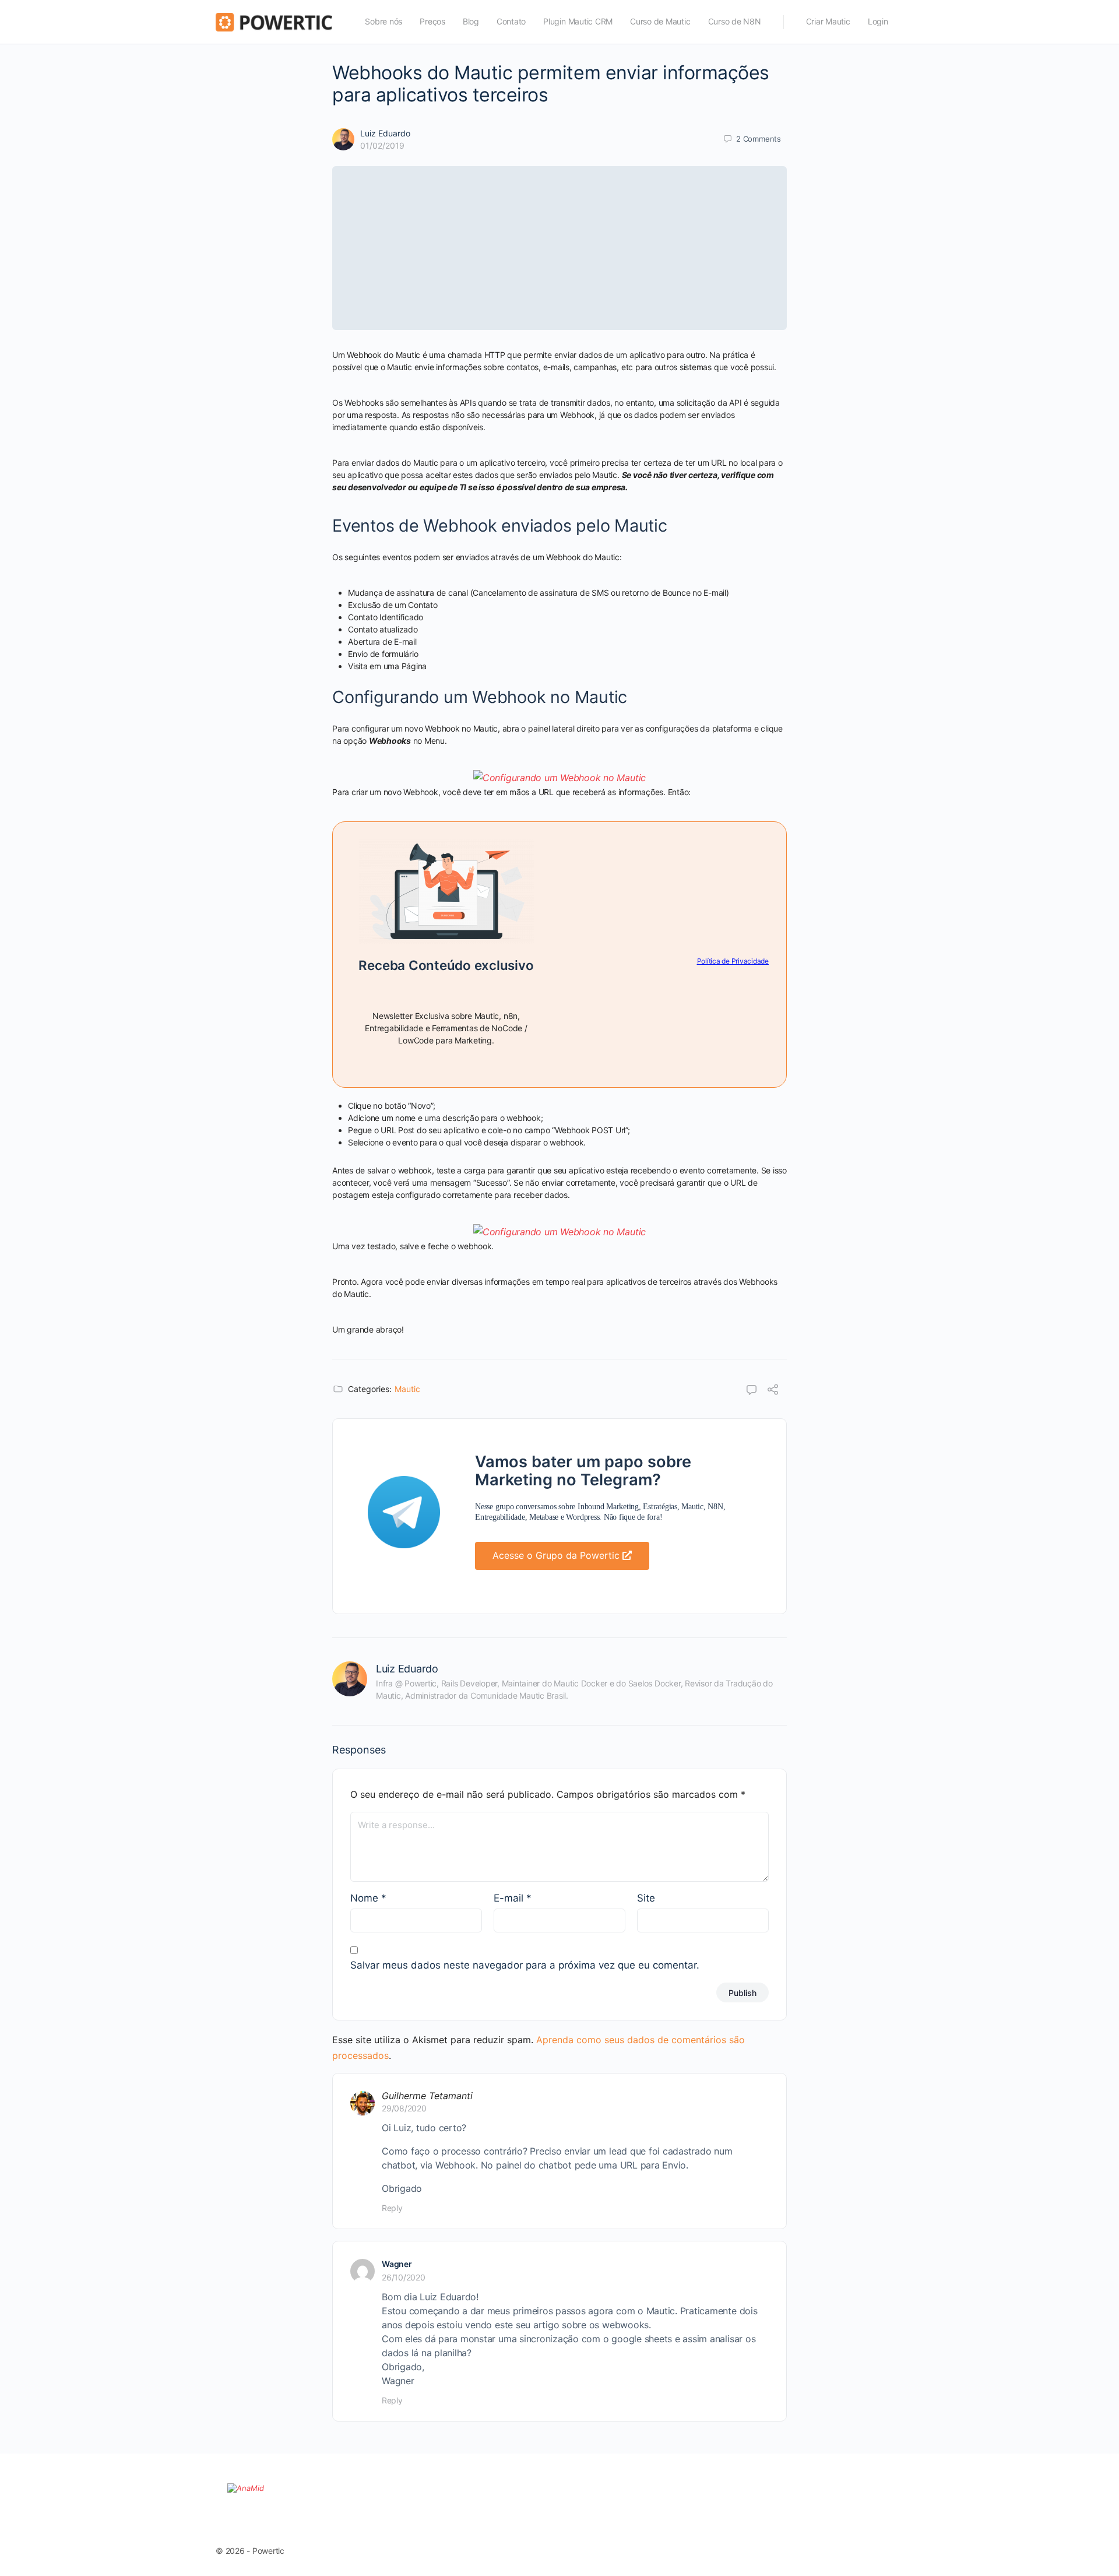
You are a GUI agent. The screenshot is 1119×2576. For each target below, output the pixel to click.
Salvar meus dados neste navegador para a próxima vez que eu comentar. (525, 1965)
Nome (368, 1898)
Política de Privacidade (733, 961)
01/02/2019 (382, 145)
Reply (392, 2208)
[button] (562, 1556)
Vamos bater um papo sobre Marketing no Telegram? (583, 1471)
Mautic (407, 1389)
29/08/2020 (404, 2108)
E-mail (513, 1898)
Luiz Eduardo (385, 133)
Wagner (397, 2264)
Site (646, 1898)
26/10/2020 (404, 2277)
